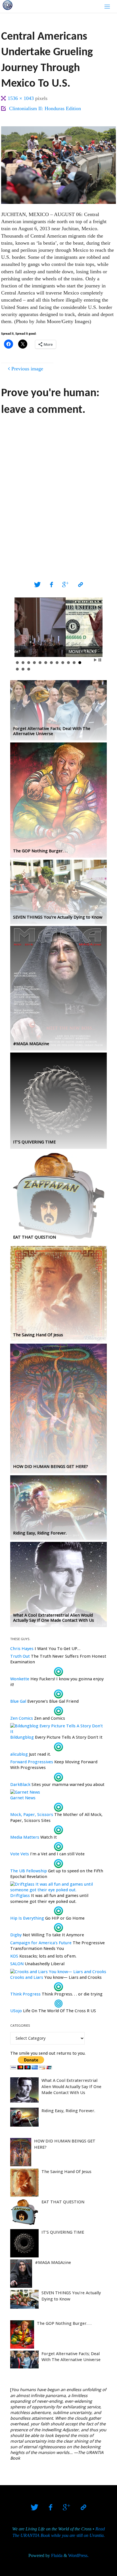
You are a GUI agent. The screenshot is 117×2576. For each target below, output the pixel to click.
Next (95, 627)
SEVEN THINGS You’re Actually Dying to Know (71, 2296)
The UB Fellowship (29, 1871)
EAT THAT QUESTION (63, 2202)
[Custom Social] (80, 585)
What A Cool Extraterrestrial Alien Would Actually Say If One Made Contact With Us (71, 2086)
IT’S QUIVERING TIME (63, 2232)
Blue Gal (18, 1701)
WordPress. (78, 2556)
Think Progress (25, 1994)
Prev (22, 627)
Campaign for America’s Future (41, 1943)
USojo (16, 2011)
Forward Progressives (32, 1762)
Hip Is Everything (27, 1918)
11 (74, 663)
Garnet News (23, 1798)
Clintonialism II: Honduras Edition (45, 108)
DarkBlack (20, 1784)
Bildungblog (22, 1737)
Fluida (56, 2556)
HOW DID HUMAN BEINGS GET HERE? (65, 2144)
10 (68, 663)
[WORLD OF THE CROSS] (8, 5)
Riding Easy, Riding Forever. (68, 2111)
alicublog (19, 1754)
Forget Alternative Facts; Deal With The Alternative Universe (71, 2357)
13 (17, 669)
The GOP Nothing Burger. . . (64, 2323)
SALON (17, 1964)
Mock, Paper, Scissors (32, 1814)
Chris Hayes (22, 1648)
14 (23, 669)
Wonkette (20, 1679)
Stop (100, 660)
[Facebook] (51, 585)
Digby (16, 1935)
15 (29, 669)
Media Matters (25, 1837)
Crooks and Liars (27, 1977)
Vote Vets (20, 1854)
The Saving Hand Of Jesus (66, 2171)
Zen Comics (22, 1718)
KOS (14, 1956)
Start (95, 660)
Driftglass (20, 1895)
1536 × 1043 (21, 98)
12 (80, 663)
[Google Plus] (65, 585)
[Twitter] (37, 585)
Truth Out (20, 1656)
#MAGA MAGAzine (53, 2262)
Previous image (27, 369)
